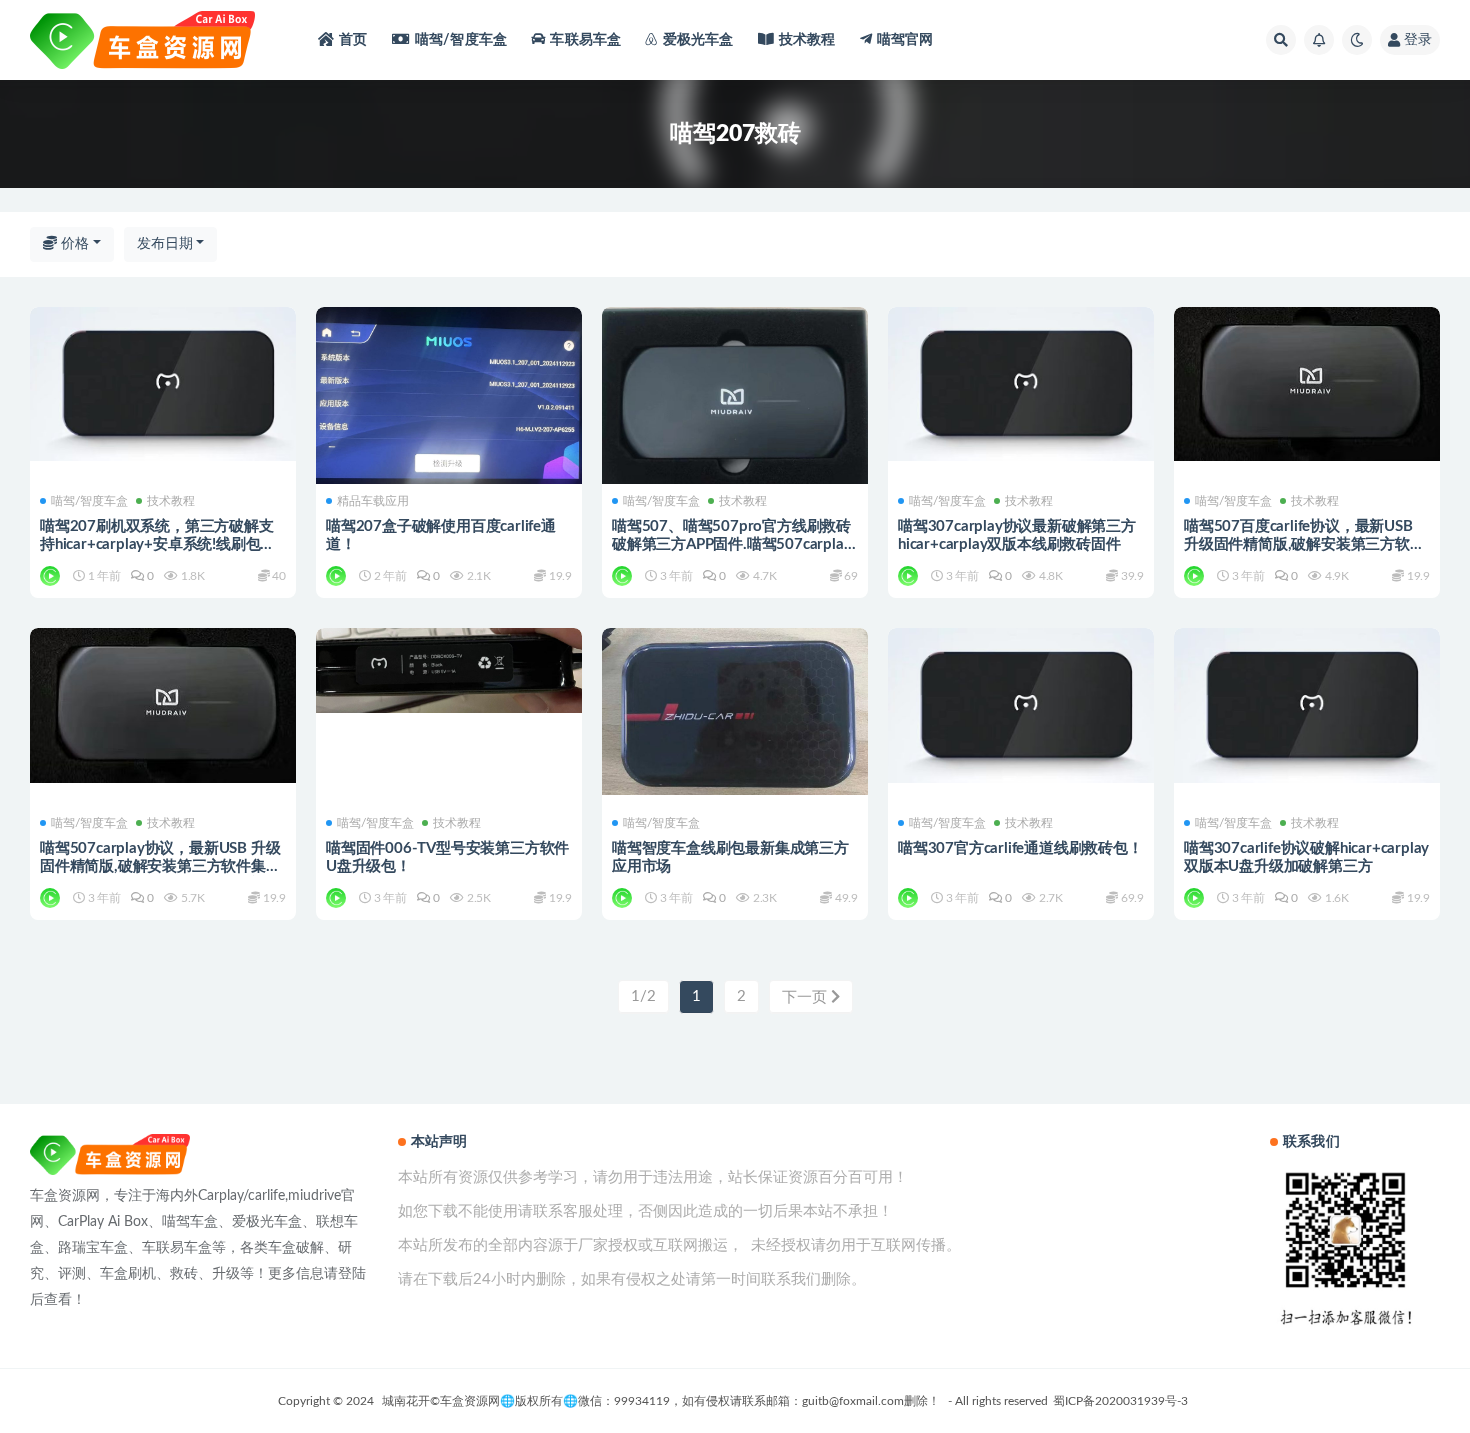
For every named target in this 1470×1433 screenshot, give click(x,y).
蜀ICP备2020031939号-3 (1120, 1401)
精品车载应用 (373, 501)
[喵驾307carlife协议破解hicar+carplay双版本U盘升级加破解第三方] (1307, 705)
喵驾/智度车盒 (461, 40)
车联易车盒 (585, 40)
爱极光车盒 (698, 40)
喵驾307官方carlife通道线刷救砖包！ (1020, 848)
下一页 (806, 997)
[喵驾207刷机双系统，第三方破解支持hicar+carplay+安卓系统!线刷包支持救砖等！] (163, 384)
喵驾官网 (905, 40)
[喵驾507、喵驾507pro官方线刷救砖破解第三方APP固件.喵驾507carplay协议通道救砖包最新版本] (735, 399)
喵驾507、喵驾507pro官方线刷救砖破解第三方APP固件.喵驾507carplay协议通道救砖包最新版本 (731, 544)
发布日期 (165, 244)
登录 (1418, 40)
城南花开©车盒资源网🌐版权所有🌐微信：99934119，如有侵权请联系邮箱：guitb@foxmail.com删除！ (661, 1401)
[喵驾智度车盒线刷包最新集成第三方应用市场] (735, 711)
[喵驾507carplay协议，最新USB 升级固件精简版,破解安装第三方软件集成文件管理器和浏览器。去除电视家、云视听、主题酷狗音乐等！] (163, 705)
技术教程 (807, 40)
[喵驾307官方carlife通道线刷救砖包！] (1021, 705)
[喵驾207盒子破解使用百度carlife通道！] (449, 406)
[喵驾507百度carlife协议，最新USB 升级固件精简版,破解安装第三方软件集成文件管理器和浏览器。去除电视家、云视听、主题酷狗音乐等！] (1307, 384)
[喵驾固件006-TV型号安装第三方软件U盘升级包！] (449, 670)
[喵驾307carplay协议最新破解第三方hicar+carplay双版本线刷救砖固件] (1021, 384)
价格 (73, 244)
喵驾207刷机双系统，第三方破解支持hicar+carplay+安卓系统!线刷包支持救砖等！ (157, 544)
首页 (353, 40)
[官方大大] (51, 576)
